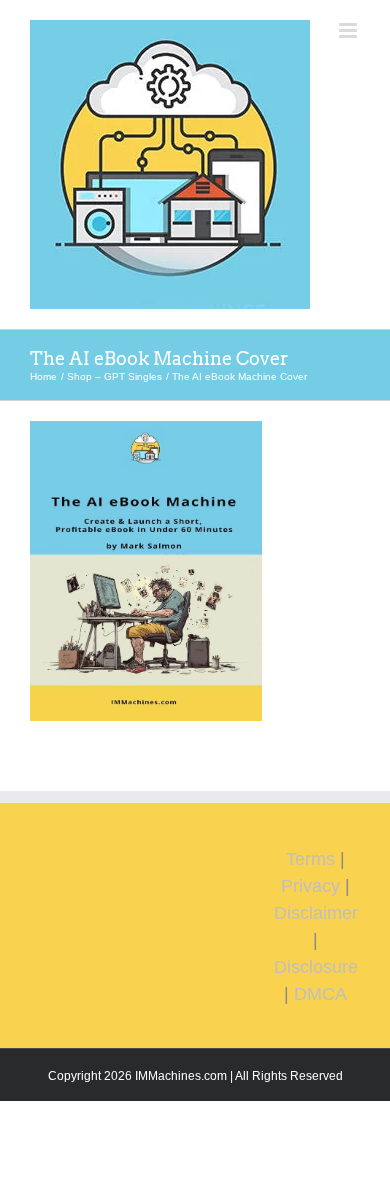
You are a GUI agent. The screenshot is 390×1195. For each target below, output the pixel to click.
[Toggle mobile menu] (349, 30)
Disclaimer (316, 913)
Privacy (310, 886)
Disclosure (316, 967)
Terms (310, 859)
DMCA (320, 994)
